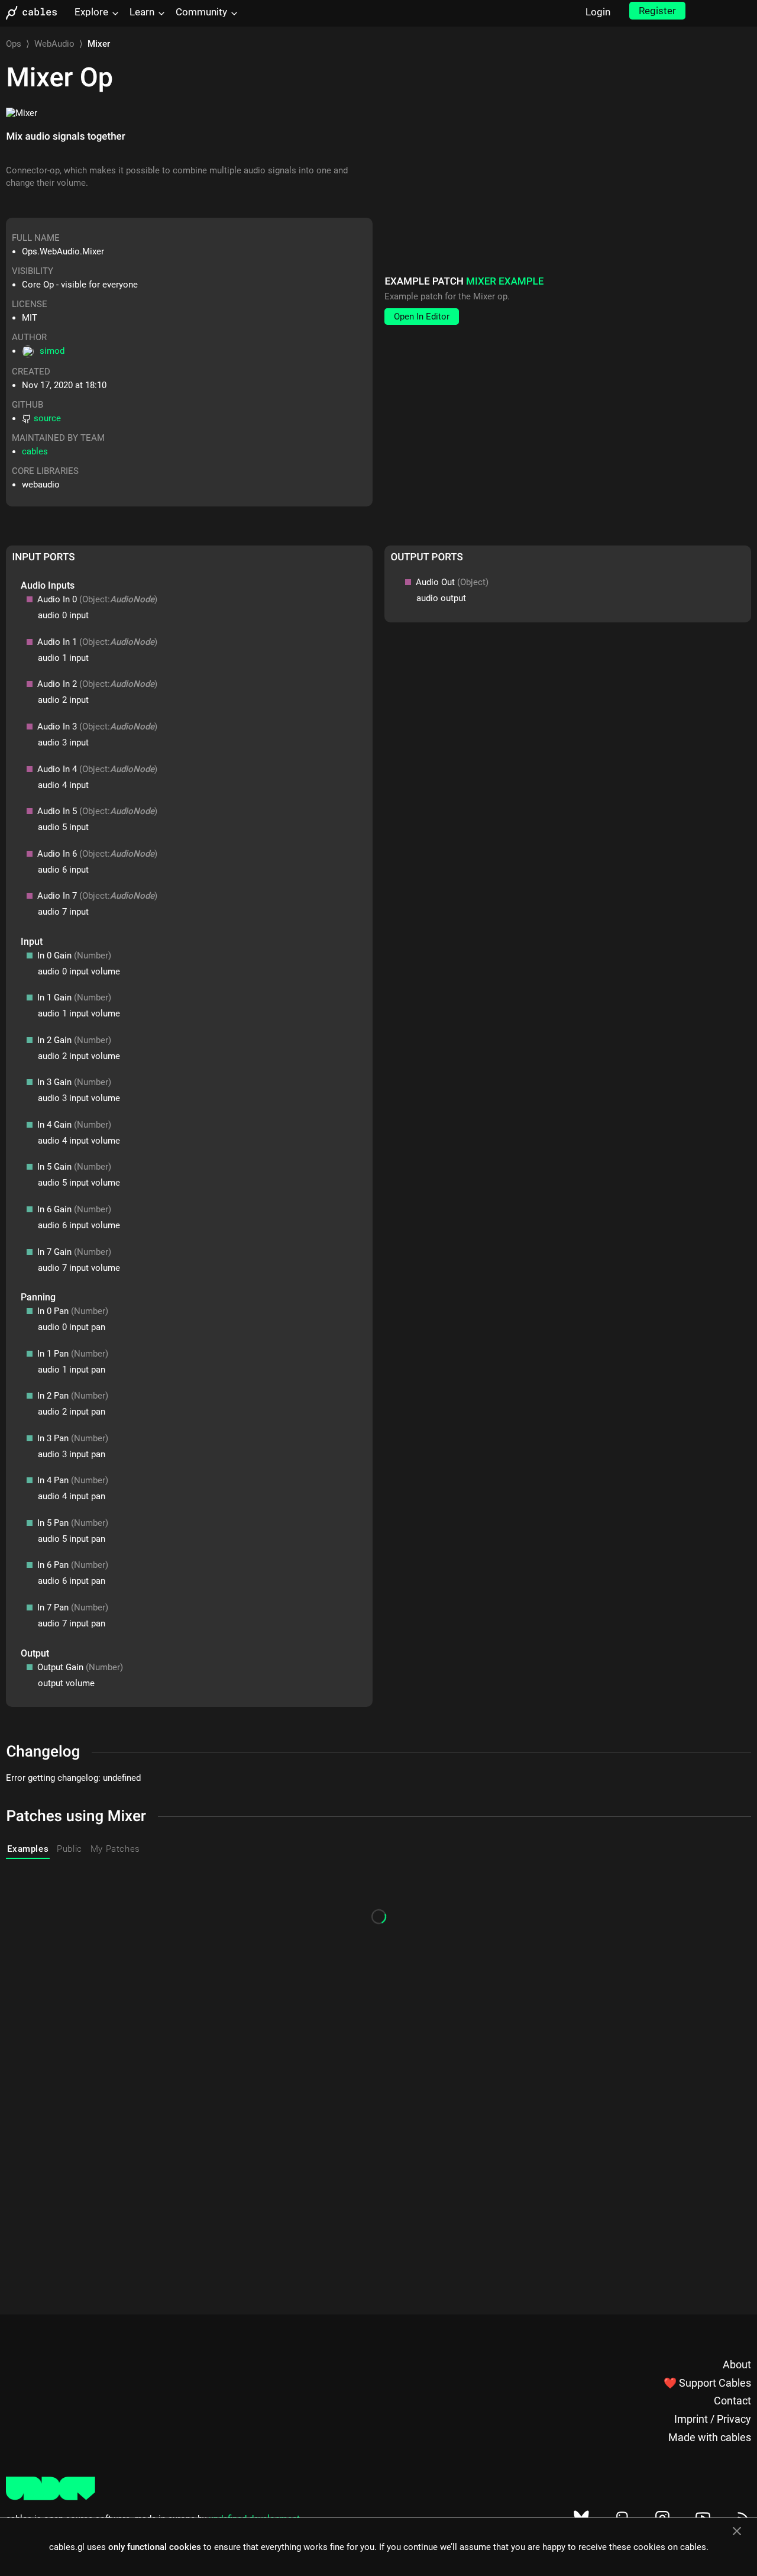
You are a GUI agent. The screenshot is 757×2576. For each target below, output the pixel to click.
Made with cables (710, 2437)
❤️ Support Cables (707, 2383)
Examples (28, 1849)
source (47, 418)
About (737, 2364)
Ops (14, 44)
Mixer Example (505, 282)
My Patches (115, 1849)
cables (35, 451)
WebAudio (54, 44)
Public (69, 1849)
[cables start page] (35, 13)
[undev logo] (51, 2497)
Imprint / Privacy (713, 2419)
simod (52, 351)
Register (657, 11)
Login (598, 12)
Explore (91, 12)
